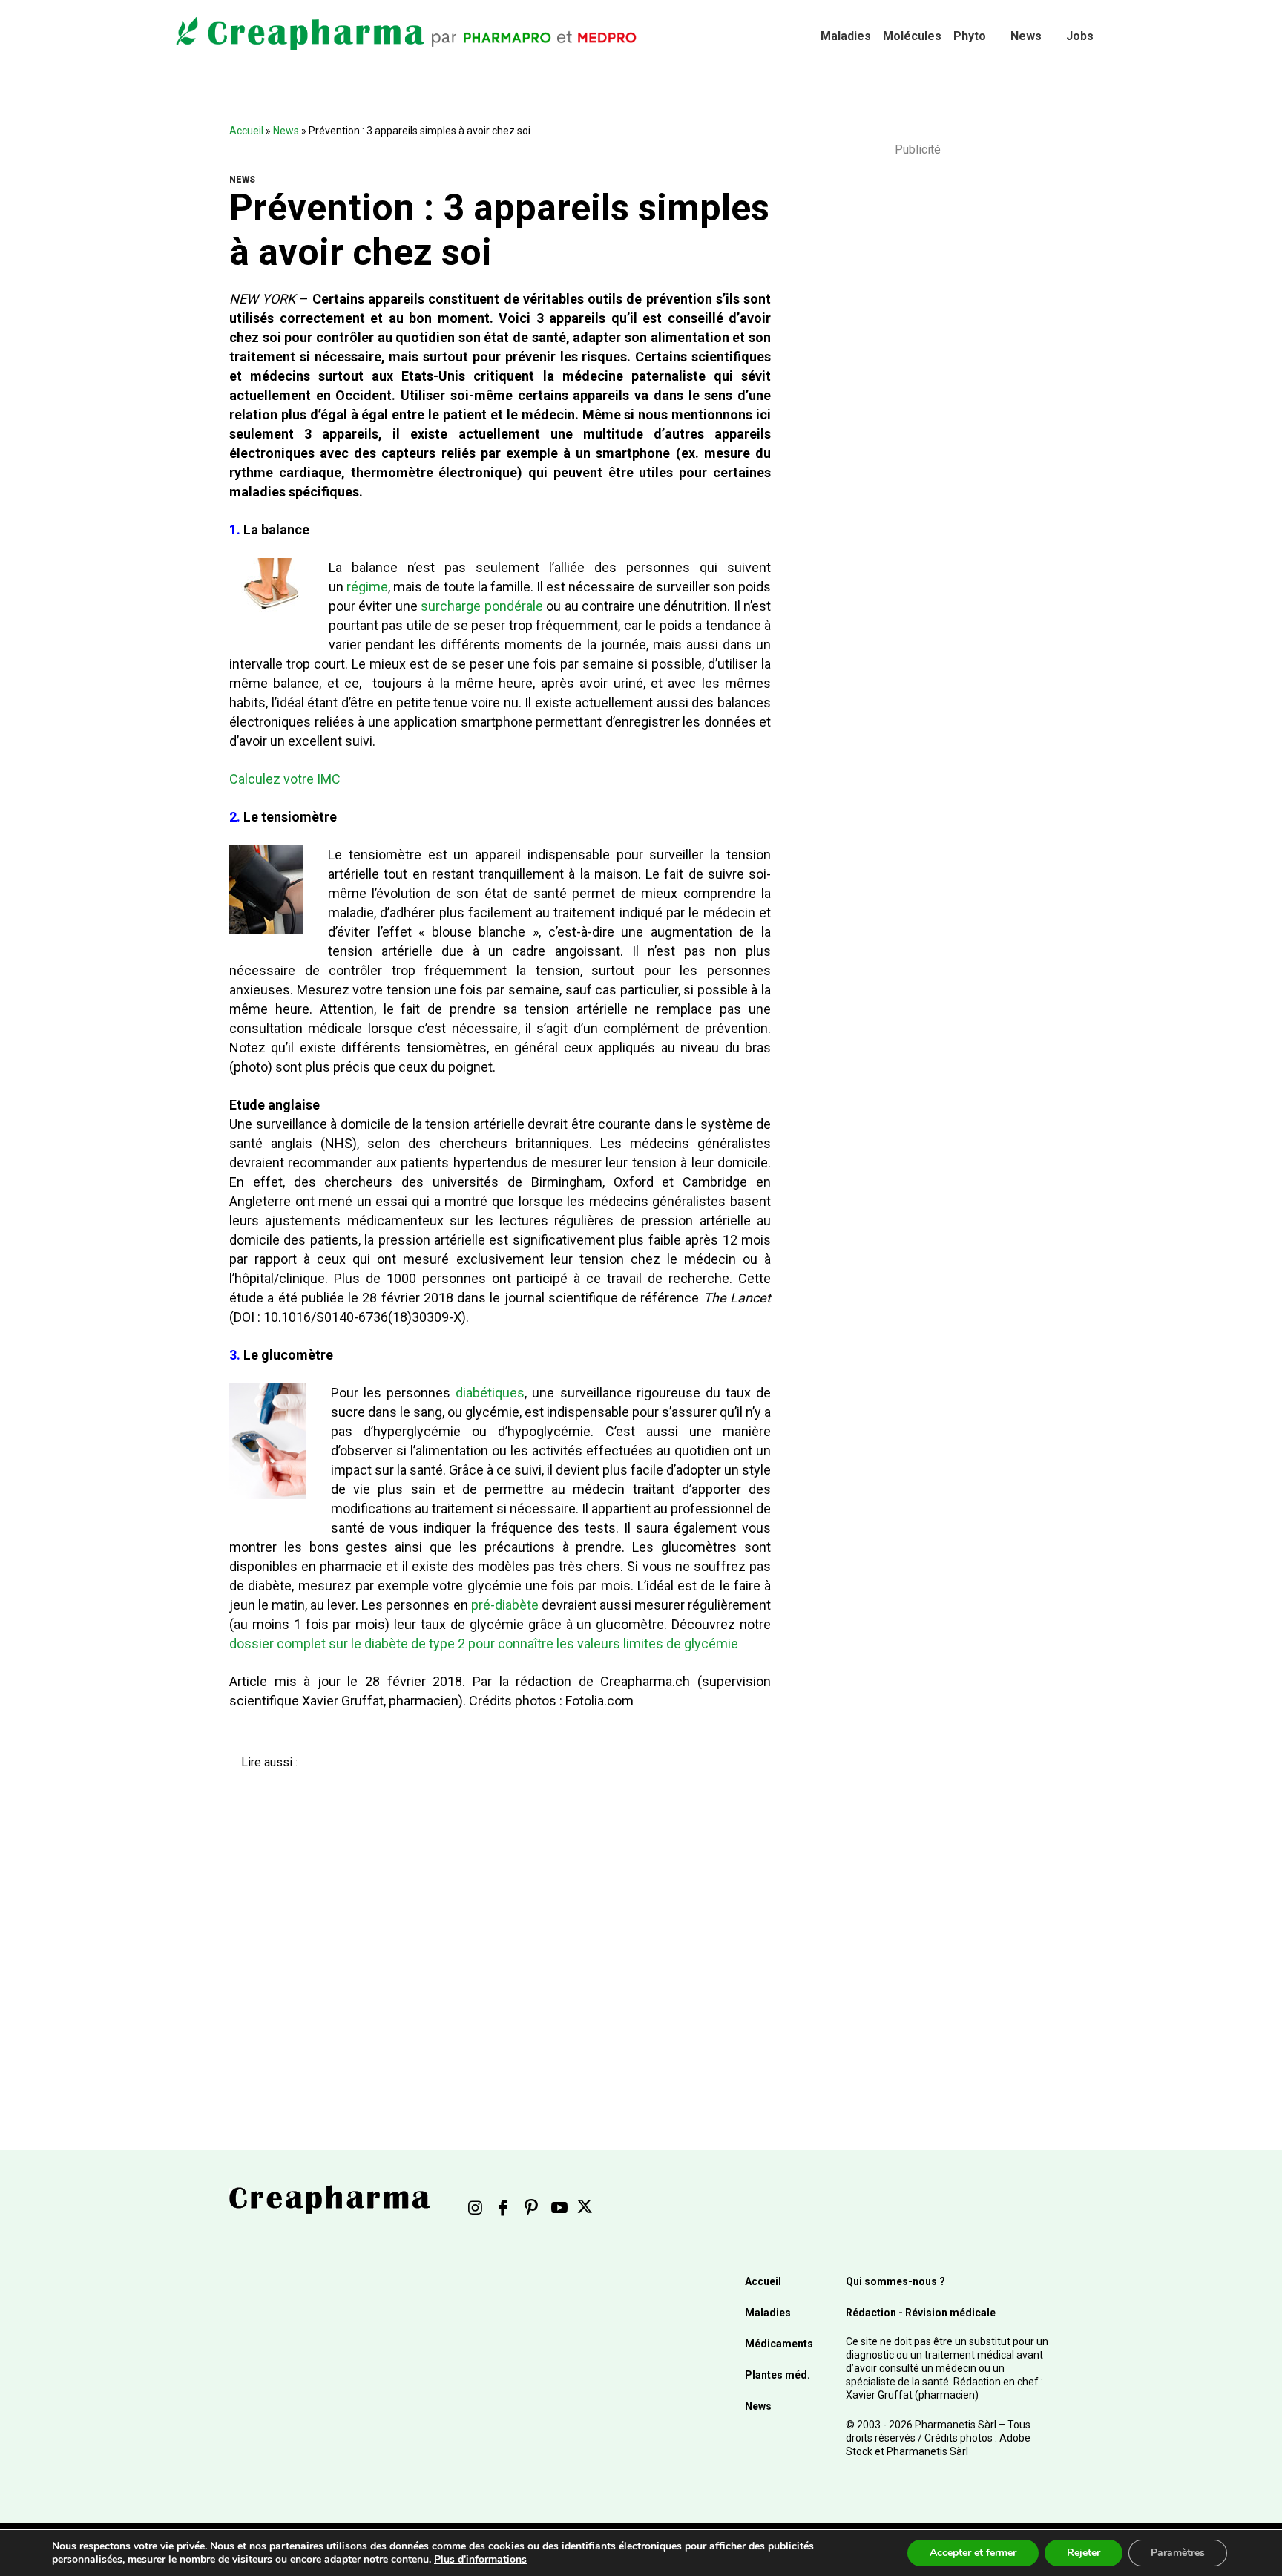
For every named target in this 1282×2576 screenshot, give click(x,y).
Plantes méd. (778, 2375)
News (1026, 36)
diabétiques (490, 1393)
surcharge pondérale (481, 606)
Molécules (912, 36)
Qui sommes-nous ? (895, 2281)
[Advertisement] (489, 1927)
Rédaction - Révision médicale (921, 2313)
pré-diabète (505, 1605)
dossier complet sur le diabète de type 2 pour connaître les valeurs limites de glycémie (485, 1643)
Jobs (1080, 36)
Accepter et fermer (973, 2553)
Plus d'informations (480, 2559)
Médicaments (779, 2344)
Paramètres (1178, 2553)
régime (367, 587)
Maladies (846, 36)
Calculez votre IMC (285, 779)
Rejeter (1084, 2553)
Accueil (246, 131)
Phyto (970, 36)
